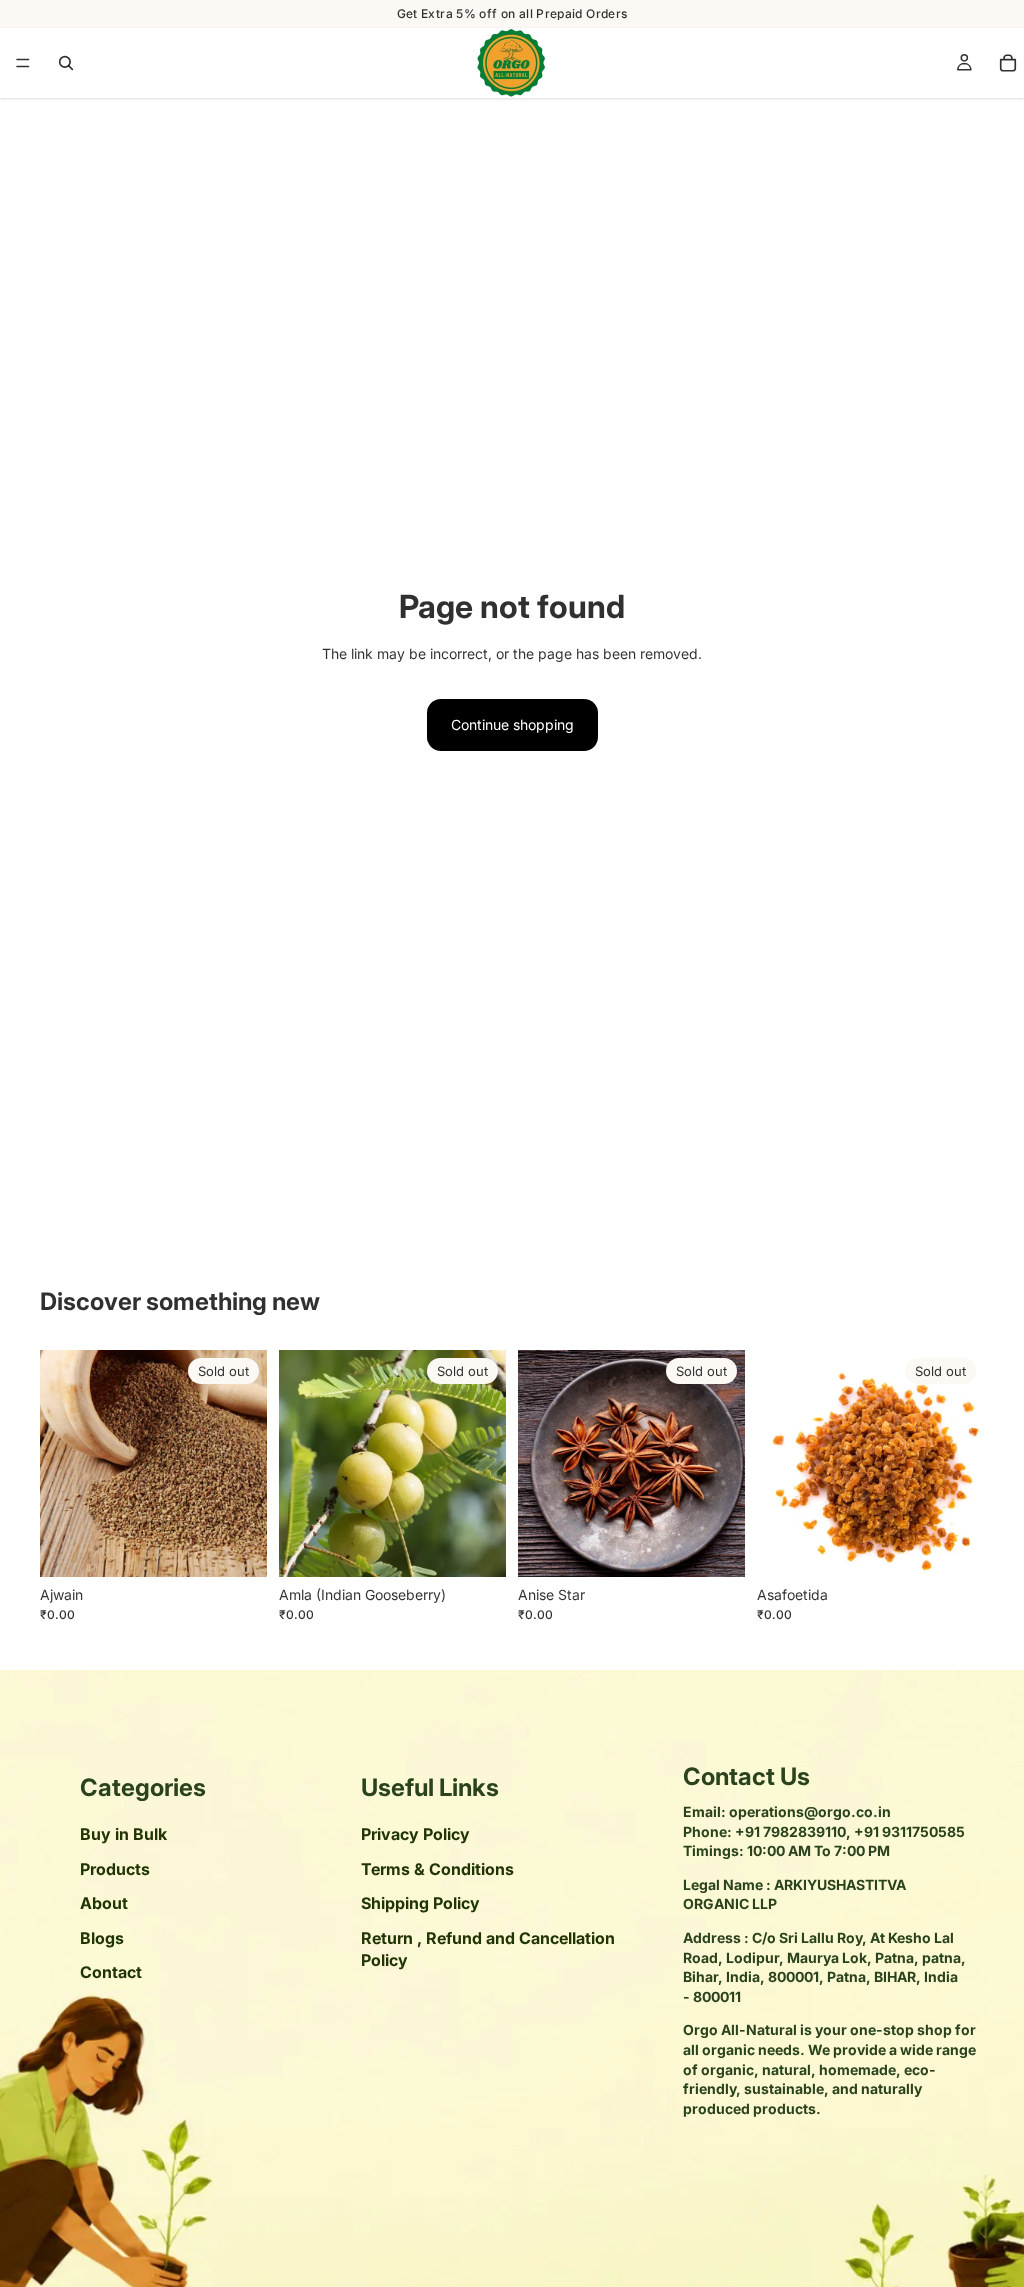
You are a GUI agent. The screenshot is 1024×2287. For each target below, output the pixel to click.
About (104, 1904)
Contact (111, 1972)
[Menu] (23, 63)
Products (115, 1869)
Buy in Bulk (123, 1835)
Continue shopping (512, 724)
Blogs (102, 1938)
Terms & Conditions (437, 1869)
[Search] (66, 63)
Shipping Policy (420, 1904)
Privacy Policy (415, 1835)
